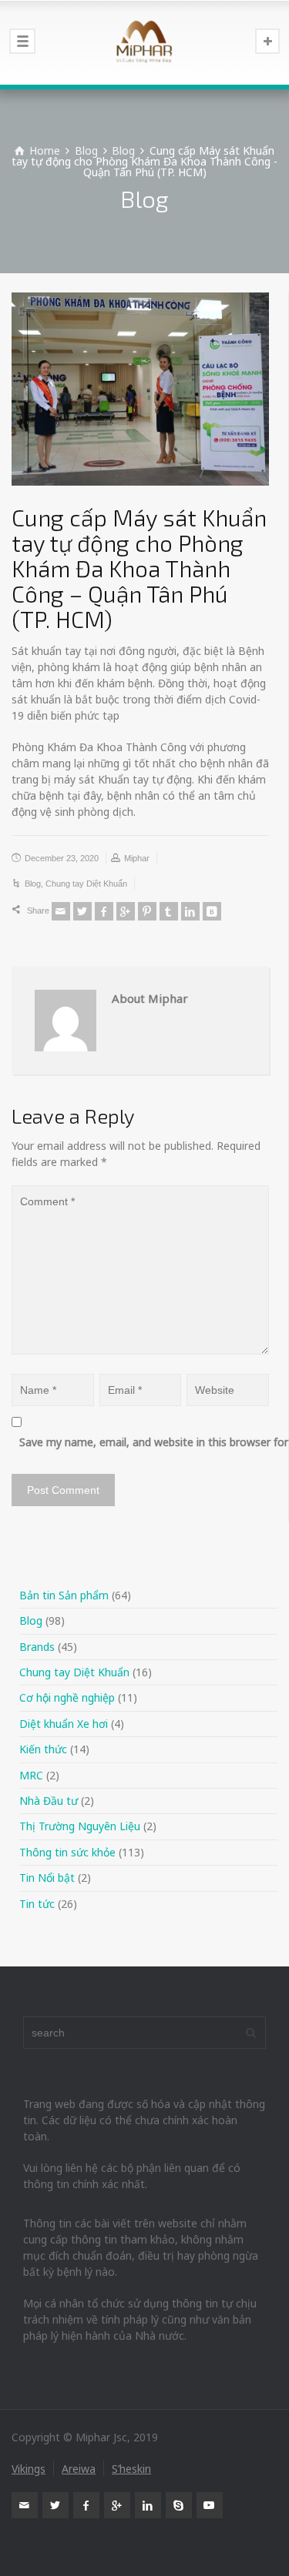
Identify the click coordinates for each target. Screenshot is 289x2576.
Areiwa (79, 2469)
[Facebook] (104, 911)
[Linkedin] (190, 911)
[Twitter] (82, 911)
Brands (37, 1647)
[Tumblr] (169, 911)
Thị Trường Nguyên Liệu (80, 1826)
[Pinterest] (147, 911)
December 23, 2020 (62, 858)
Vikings (29, 2469)
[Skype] (179, 2505)
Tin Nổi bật (47, 1878)
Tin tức (37, 1904)
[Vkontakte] (212, 911)
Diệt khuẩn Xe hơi (64, 1724)
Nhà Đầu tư (49, 1801)
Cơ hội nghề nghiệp (67, 1697)
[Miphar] (144, 42)
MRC (31, 1775)
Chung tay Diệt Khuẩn (86, 884)
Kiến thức (43, 1749)
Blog (33, 884)
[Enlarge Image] (140, 389)
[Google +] (126, 911)
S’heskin (131, 2469)
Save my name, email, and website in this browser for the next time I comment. (148, 1442)
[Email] (61, 911)
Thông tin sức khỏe (67, 1852)
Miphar (137, 858)
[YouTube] (210, 2505)
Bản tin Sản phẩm (64, 1595)
